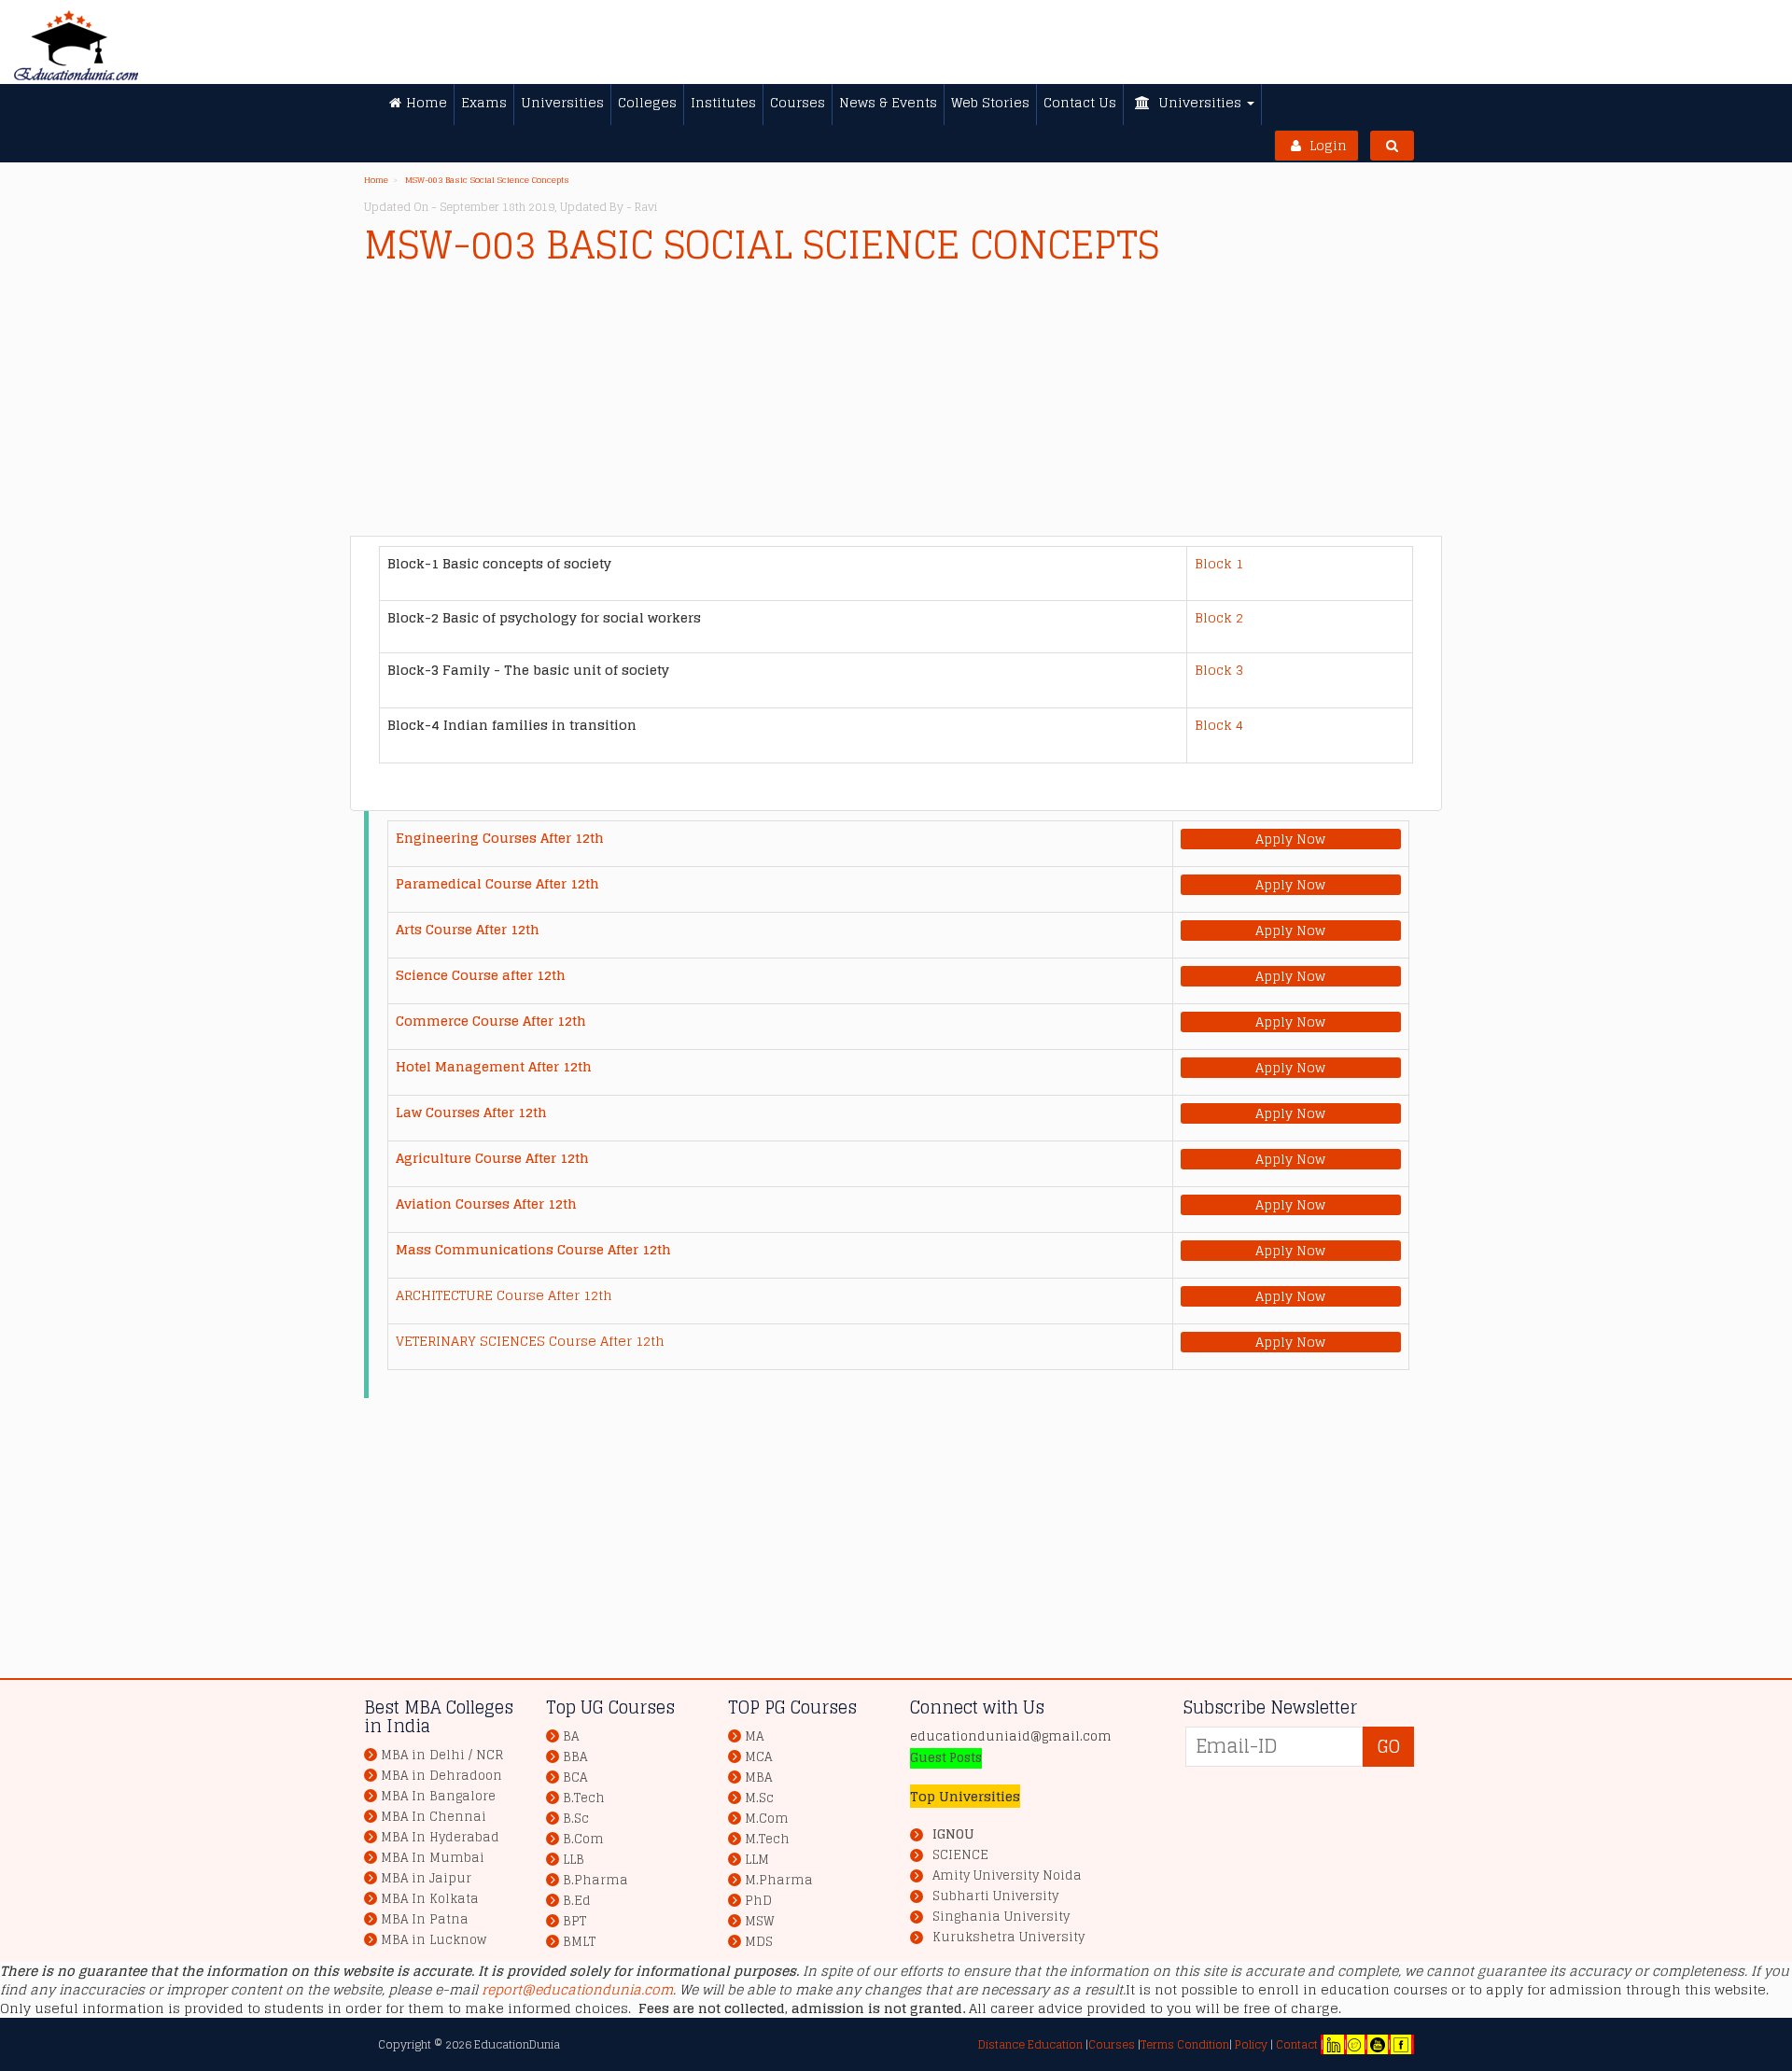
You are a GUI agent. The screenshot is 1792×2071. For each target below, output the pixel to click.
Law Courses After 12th (471, 1112)
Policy (1250, 2044)
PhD (758, 1901)
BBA (575, 1757)
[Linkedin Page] (1334, 2044)
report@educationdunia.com (577, 1989)
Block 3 (1219, 670)
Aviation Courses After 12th (486, 1203)
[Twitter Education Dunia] (1354, 2044)
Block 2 (1219, 617)
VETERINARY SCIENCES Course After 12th (530, 1341)
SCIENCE (960, 1855)
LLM (757, 1860)
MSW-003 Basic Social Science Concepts (487, 180)
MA (754, 1736)
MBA (758, 1777)
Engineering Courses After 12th (500, 838)
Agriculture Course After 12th (492, 1158)
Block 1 (1219, 563)
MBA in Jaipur (426, 1878)
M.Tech (767, 1839)
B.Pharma (595, 1880)
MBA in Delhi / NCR (442, 1755)
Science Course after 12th (481, 975)
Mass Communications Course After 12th (533, 1249)
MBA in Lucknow (434, 1940)
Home (376, 180)
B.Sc (576, 1819)
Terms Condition (1185, 2044)
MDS (759, 1942)
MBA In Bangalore (438, 1796)
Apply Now (1290, 839)
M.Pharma (779, 1880)
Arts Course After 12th (468, 929)
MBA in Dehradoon (441, 1776)
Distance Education (1030, 2044)
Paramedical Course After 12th (497, 883)
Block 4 (1219, 725)
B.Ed (577, 1901)
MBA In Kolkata (430, 1899)
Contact (1297, 2044)
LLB (574, 1860)
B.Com (583, 1839)
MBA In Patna (425, 1919)
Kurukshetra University (1008, 1938)
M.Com (767, 1819)
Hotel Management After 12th (494, 1066)
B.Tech (584, 1798)
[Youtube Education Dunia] (1378, 2044)
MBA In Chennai (434, 1817)
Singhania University (1001, 1917)
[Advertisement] (924, 405)
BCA (575, 1777)
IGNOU (953, 1834)
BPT (574, 1921)
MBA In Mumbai (433, 1858)
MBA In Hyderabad (440, 1837)
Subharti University (995, 1896)
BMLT (579, 1942)
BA (571, 1736)
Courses (1112, 2044)
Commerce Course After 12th (491, 1021)
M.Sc (759, 1798)
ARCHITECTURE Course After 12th (504, 1295)
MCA (758, 1757)
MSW (760, 1921)
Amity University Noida (1007, 1876)
